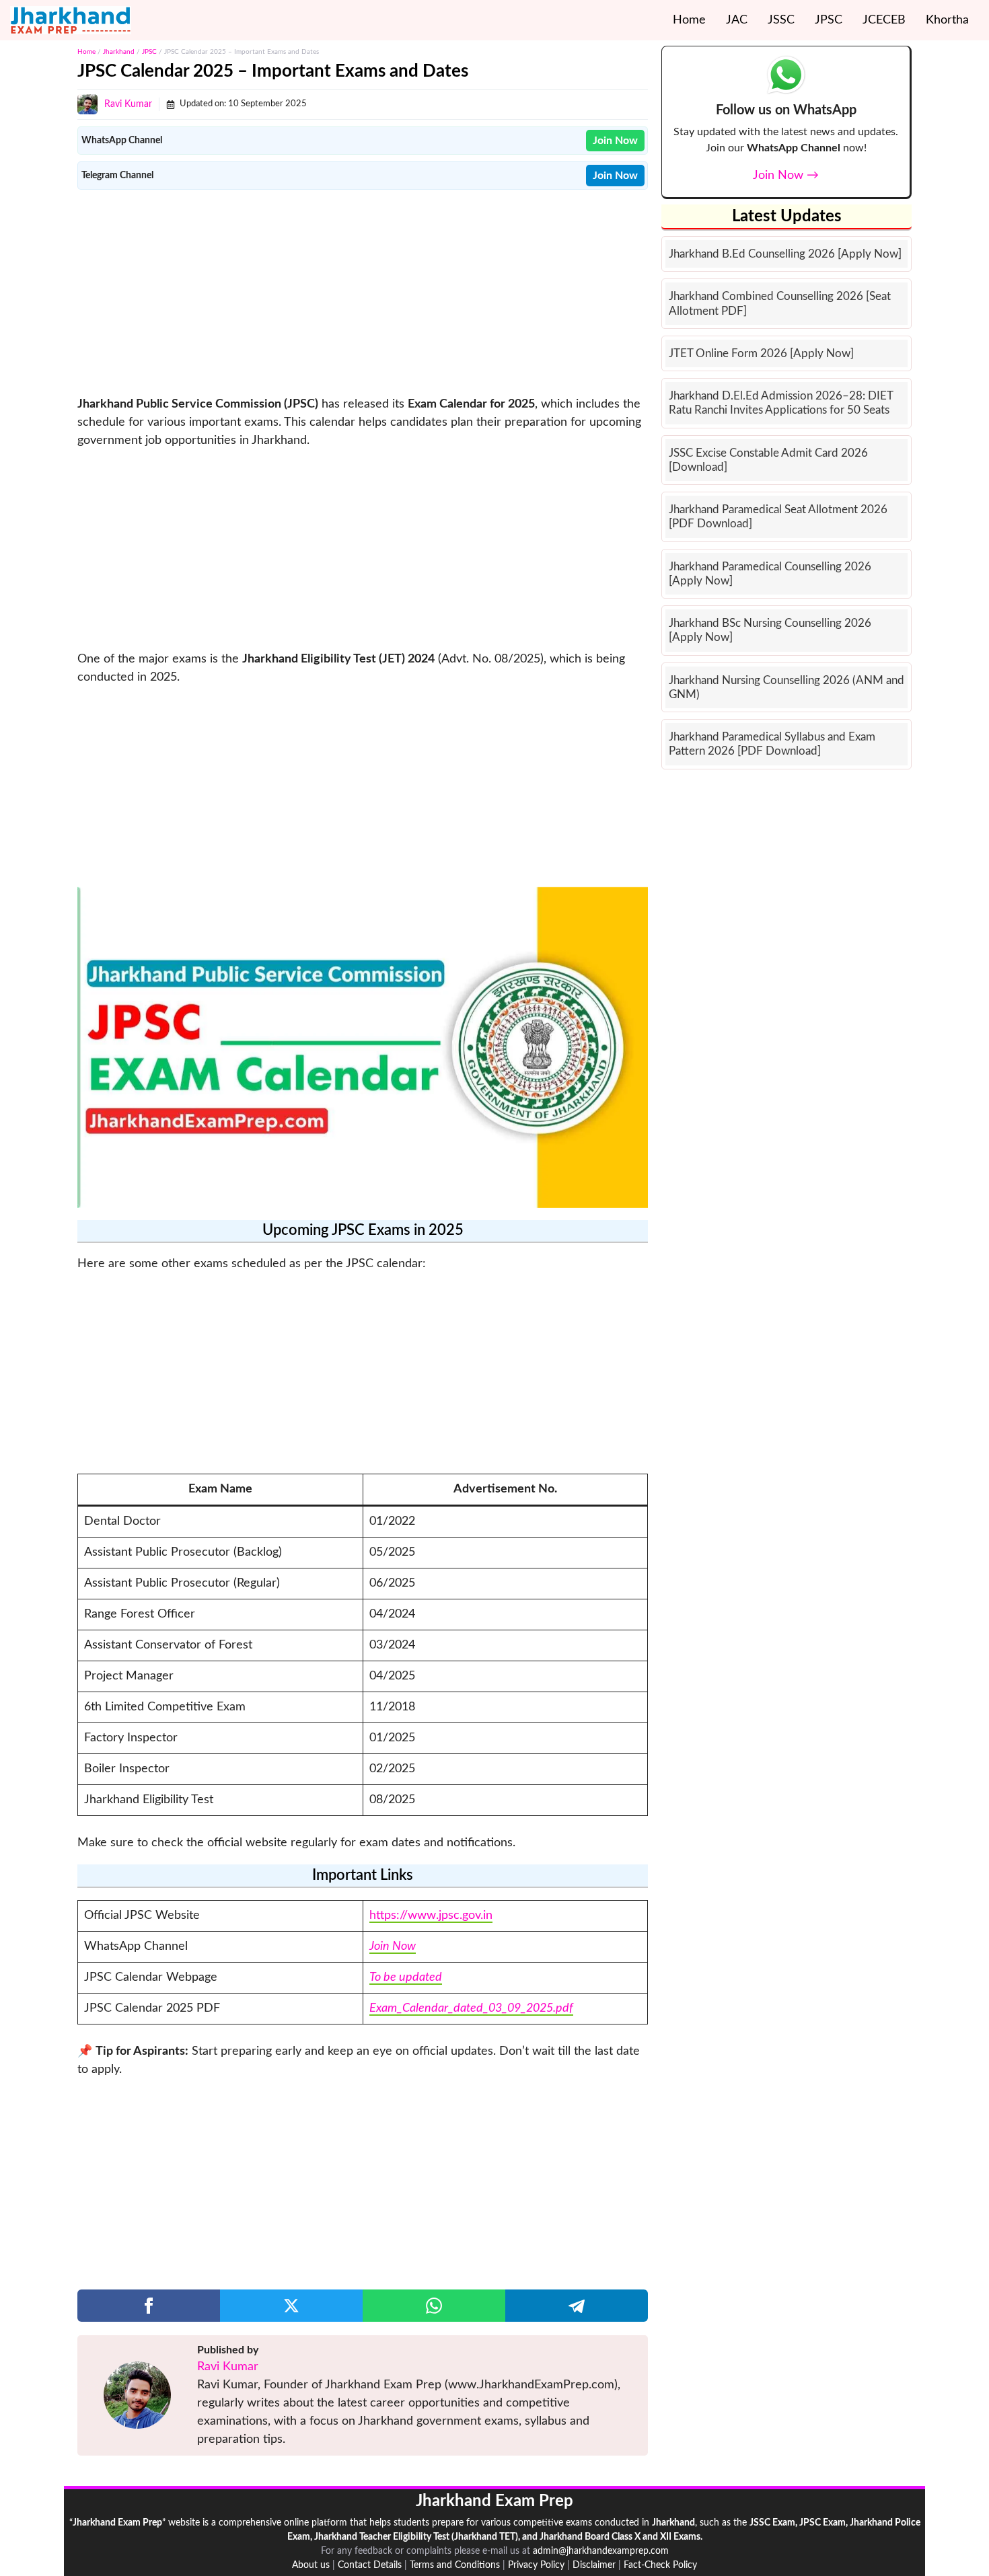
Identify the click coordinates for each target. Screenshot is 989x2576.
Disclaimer (594, 2565)
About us (311, 2565)
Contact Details (370, 2565)
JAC (737, 20)
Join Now (393, 1946)
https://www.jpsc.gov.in (431, 1916)
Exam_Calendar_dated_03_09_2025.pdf (471, 2008)
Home (689, 20)
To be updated (406, 1977)
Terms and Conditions (455, 2565)
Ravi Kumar (128, 104)
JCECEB (884, 20)
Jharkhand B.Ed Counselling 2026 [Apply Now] (785, 254)
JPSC (829, 20)
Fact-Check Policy (660, 2565)
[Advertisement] (363, 291)
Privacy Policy (536, 2565)
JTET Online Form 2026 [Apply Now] (761, 353)
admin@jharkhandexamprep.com (601, 2551)
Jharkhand (119, 52)
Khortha (947, 20)
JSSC (781, 20)
